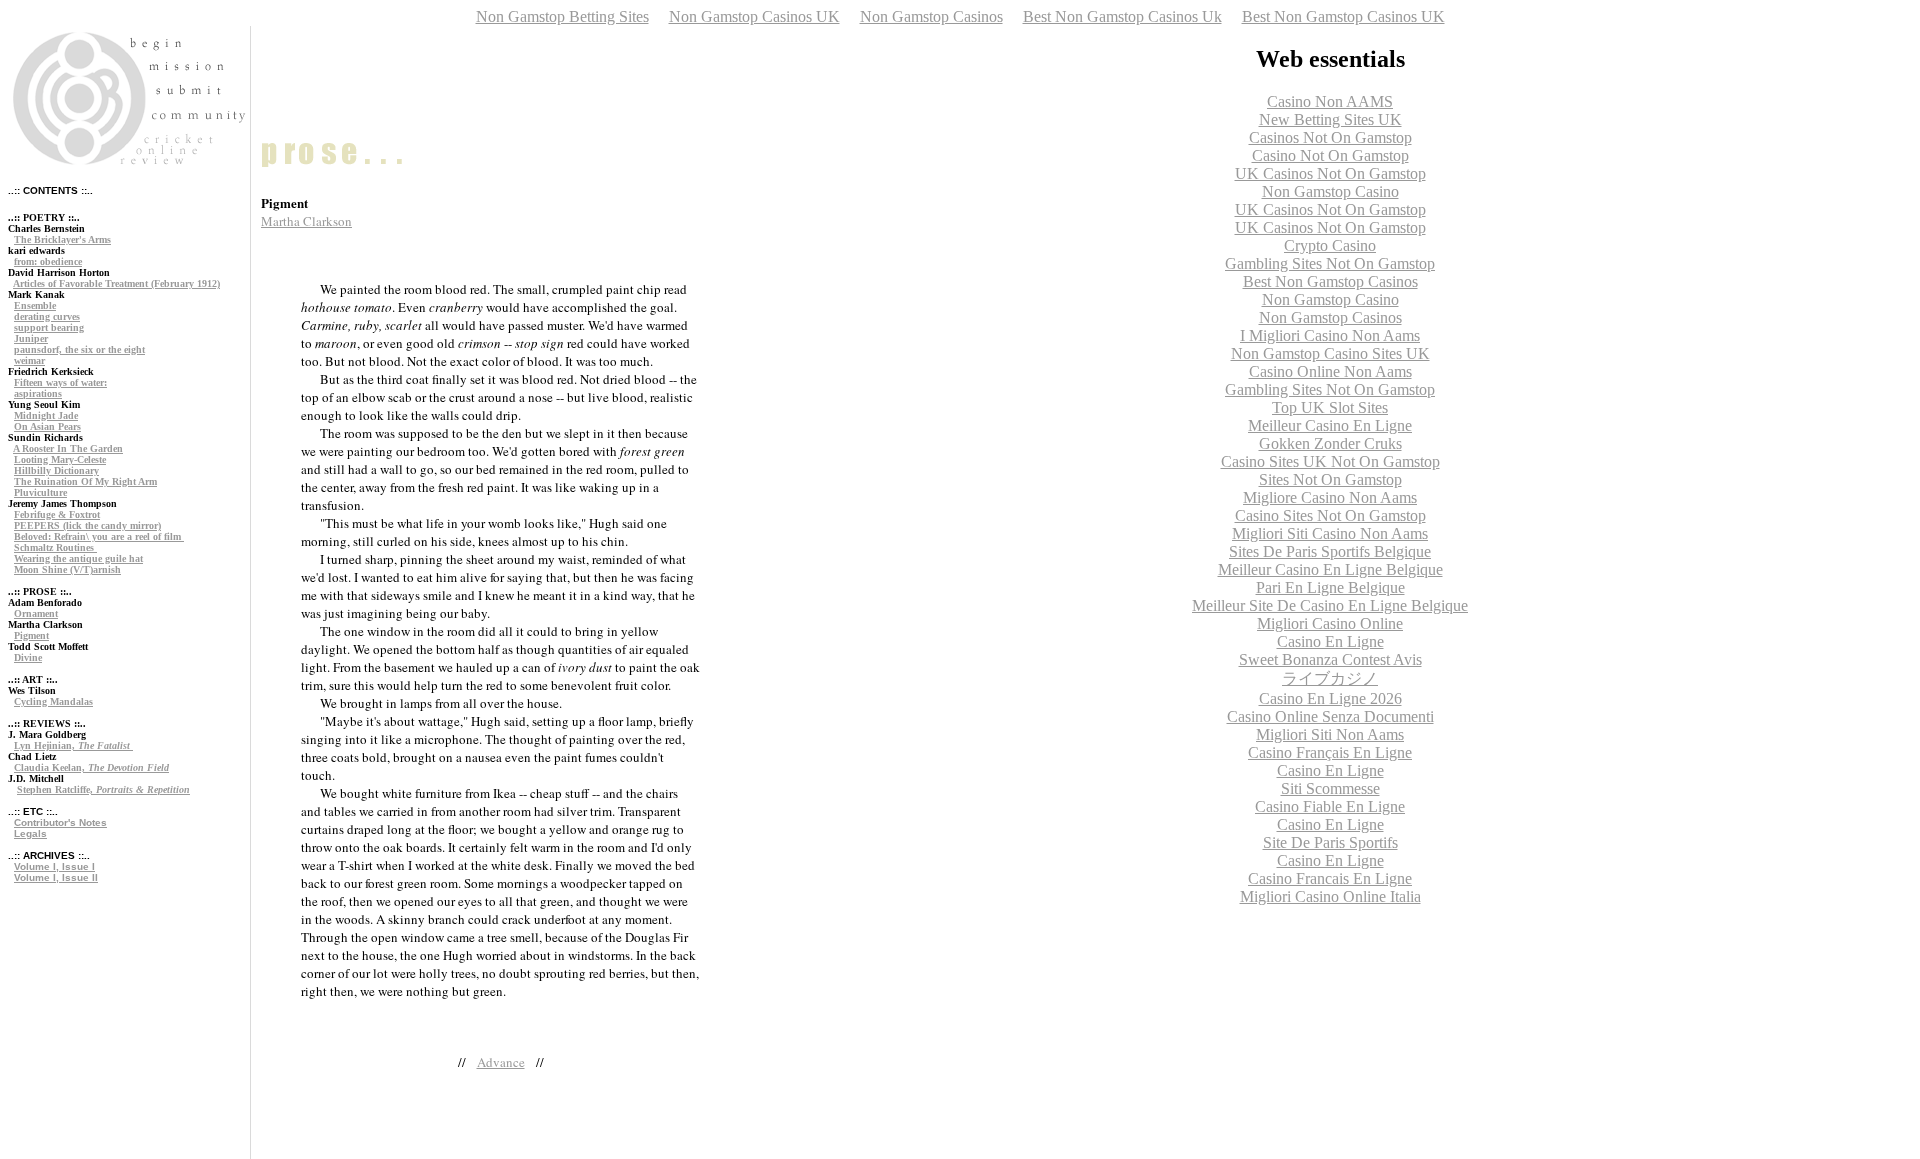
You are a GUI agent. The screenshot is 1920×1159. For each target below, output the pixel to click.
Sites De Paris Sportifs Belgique (1330, 551)
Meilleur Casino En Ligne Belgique (1330, 569)
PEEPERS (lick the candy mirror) (87, 525)
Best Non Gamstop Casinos (1330, 281)
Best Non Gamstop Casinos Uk (1122, 16)
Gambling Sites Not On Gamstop (1330, 263)
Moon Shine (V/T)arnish (67, 569)
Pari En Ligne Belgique (1330, 587)
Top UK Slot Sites (1330, 407)
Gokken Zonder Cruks (1330, 443)
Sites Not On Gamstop (1330, 479)
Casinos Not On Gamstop (1330, 137)
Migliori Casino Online (1330, 623)
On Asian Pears (47, 426)
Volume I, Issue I (54, 866)
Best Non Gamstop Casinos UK (1343, 16)
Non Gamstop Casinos (931, 16)
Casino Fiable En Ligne (1330, 806)
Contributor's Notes (60, 822)
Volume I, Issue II (56, 877)
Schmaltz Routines (55, 547)
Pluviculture (40, 492)
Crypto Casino (1330, 245)
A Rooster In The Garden (68, 448)
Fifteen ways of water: (60, 382)
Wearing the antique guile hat (78, 558)
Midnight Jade (46, 415)
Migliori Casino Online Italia (1330, 896)
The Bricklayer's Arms (62, 239)
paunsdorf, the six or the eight (79, 349)
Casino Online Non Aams (1330, 371)
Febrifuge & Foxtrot (57, 514)
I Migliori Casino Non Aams (1330, 335)
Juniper (31, 338)
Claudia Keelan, (91, 767)
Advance (501, 1062)
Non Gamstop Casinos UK (754, 16)
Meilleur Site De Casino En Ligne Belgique (1330, 605)
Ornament (36, 613)
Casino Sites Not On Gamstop (1330, 515)
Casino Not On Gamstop (1330, 155)
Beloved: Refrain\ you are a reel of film (99, 536)
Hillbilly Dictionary (56, 470)
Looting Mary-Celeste (60, 459)
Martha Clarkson (306, 221)
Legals (30, 833)
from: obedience (48, 261)
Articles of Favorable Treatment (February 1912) (116, 283)
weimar (29, 360)
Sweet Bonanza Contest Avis (1330, 659)
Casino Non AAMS (1330, 101)
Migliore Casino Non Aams (1330, 497)
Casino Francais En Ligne (1330, 878)
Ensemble (35, 305)
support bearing (49, 327)
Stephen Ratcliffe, (103, 789)
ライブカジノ (1330, 678)
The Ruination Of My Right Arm (85, 481)
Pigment (31, 635)
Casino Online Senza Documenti (1330, 716)
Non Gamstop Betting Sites (562, 16)
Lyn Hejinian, (72, 745)
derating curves (47, 316)
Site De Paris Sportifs (1330, 842)
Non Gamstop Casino (1330, 191)
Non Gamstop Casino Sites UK (1330, 353)
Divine (28, 657)
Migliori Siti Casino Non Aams (1330, 533)
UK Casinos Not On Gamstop (1330, 173)
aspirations (38, 393)
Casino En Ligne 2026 (1330, 698)
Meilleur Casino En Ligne (1330, 425)
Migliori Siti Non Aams (1330, 734)
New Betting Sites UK (1330, 119)
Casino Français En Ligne (1330, 752)
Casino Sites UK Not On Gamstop (1330, 461)
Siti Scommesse (1330, 788)
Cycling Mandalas (53, 701)
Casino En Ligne (1330, 641)
